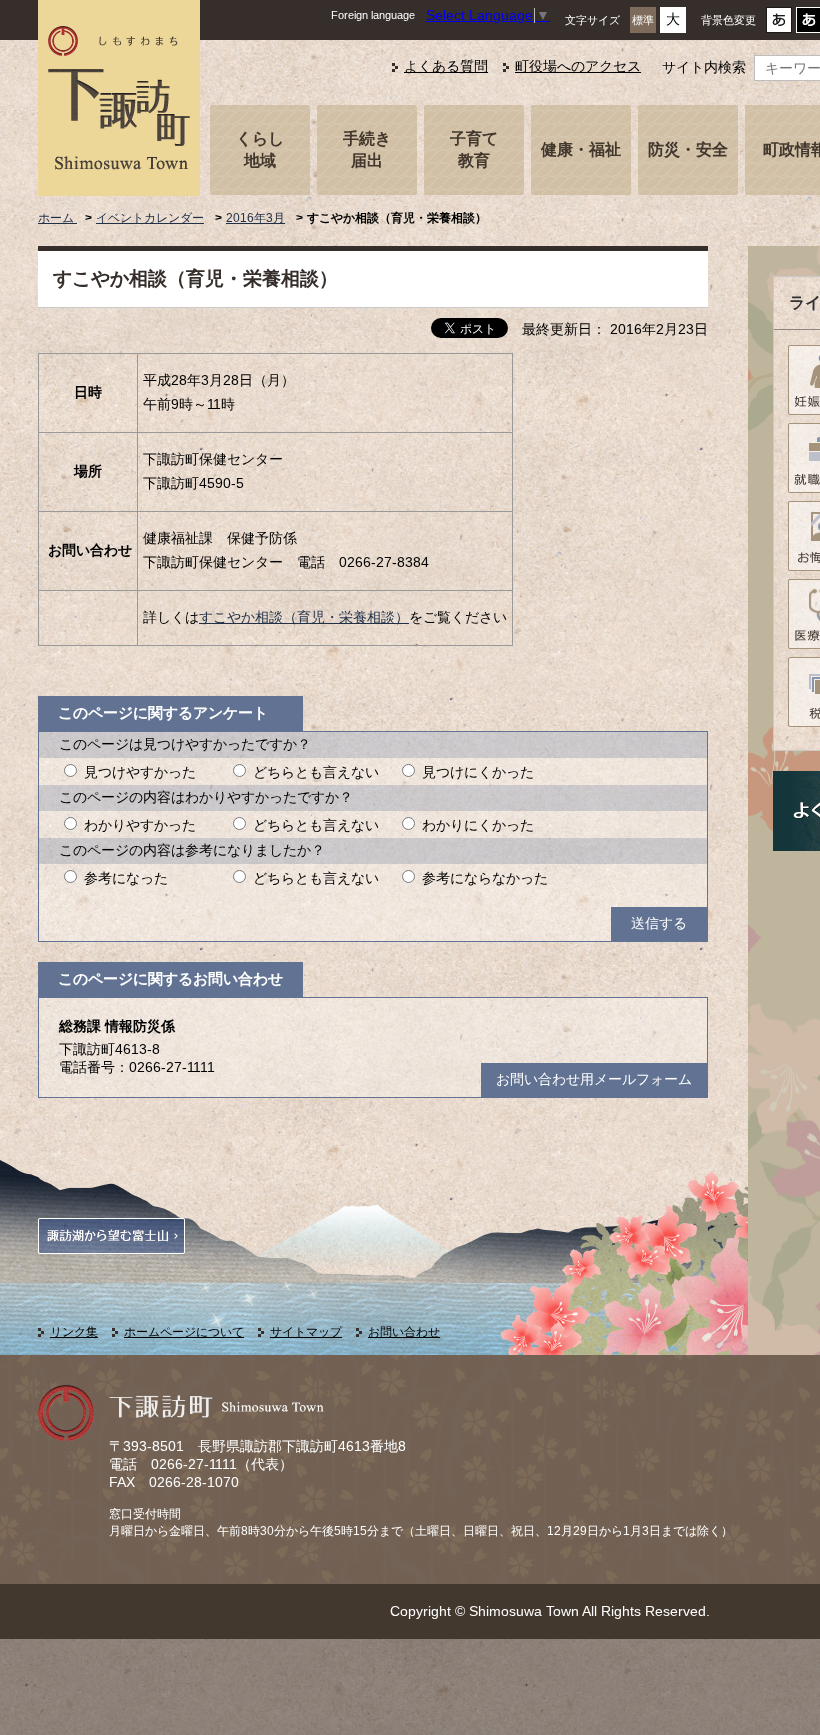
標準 (643, 20)
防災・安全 (688, 149)
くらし (260, 149)
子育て (474, 149)
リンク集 (74, 1332)
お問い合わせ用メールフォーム (594, 1079)
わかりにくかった (478, 825)
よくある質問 (446, 66)
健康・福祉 (581, 149)
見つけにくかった (478, 772)
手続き (367, 149)
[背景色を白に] (779, 25)
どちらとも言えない (316, 772)
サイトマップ (306, 1332)
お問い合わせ (404, 1332)
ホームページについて (184, 1332)
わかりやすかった (140, 825)
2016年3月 (255, 218)
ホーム (57, 218)
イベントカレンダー (150, 218)
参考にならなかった (485, 878)
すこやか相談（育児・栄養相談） (304, 617)
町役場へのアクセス (578, 66)
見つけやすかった (140, 772)
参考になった (126, 878)
